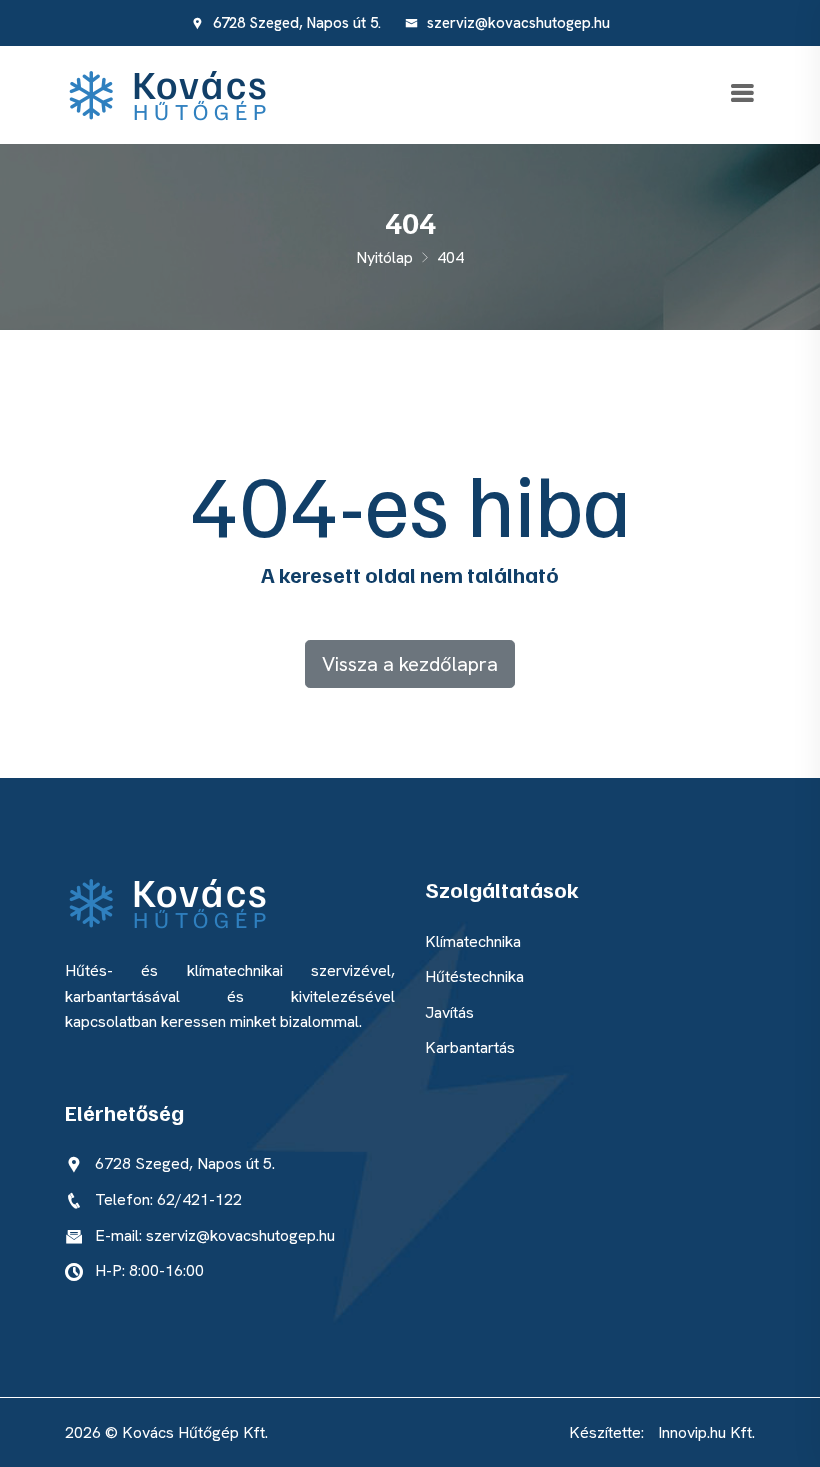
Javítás (449, 1012)
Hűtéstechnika (474, 976)
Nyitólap (384, 257)
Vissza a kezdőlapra (410, 664)
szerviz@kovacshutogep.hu (516, 23)
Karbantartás (470, 1047)
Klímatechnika (473, 941)
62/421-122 (199, 1199)
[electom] (177, 93)
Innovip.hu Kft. (706, 1432)
